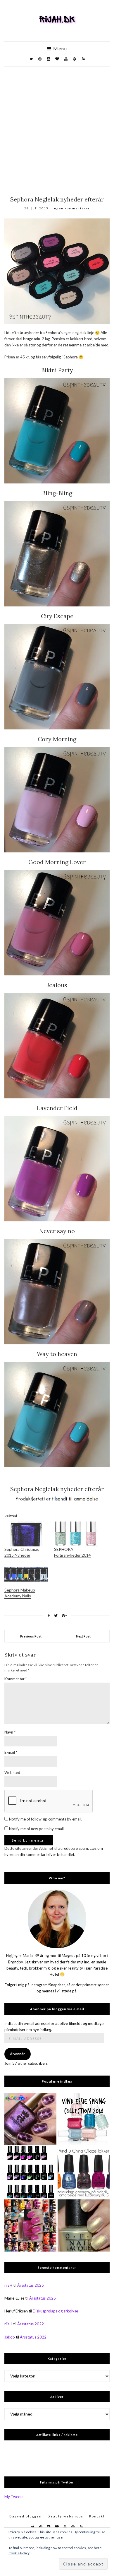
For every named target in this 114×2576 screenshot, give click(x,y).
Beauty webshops (65, 2516)
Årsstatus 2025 (31, 2285)
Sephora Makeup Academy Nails (20, 1593)
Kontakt (97, 2516)
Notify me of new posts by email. (37, 1829)
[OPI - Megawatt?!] (84, 2225)
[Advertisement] (57, 127)
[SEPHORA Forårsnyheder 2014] (76, 1534)
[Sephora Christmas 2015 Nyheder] (26, 1534)
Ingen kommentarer (71, 208)
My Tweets (14, 2497)
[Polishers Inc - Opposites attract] (30, 2119)
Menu (59, 49)
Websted (12, 1772)
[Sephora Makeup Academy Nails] (26, 1575)
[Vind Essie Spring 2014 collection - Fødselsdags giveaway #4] (84, 2119)
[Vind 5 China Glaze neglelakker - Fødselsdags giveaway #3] (84, 2172)
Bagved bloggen (26, 2516)
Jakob (10, 2337)
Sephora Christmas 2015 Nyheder (22, 1552)
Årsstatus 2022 (31, 2324)
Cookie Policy (19, 2553)
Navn (10, 1732)
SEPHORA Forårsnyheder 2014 (72, 1552)
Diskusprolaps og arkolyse (55, 2311)
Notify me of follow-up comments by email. (46, 1819)
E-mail (11, 1752)
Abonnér (17, 2054)
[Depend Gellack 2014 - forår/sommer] (30, 2172)
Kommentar (16, 1679)
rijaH (8, 2285)
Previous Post (31, 1636)
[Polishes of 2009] (30, 2225)
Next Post (83, 1636)
